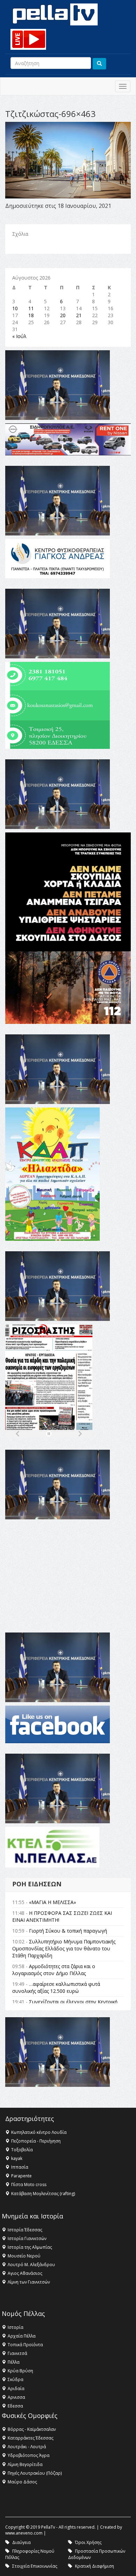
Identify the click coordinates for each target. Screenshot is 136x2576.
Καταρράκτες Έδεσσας (31, 2438)
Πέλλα (14, 2362)
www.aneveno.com (24, 2533)
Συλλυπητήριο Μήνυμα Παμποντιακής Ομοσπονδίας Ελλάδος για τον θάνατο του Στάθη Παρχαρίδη (64, 1948)
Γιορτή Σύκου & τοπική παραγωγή (68, 1931)
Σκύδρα (16, 2379)
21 (79, 315)
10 (15, 308)
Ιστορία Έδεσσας (25, 2230)
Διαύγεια (21, 2542)
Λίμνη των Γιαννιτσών (29, 2282)
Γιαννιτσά (17, 2353)
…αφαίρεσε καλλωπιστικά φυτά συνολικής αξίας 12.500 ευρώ (56, 1987)
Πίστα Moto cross (29, 2184)
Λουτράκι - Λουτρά (27, 2447)
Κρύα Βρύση (20, 2371)
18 (31, 315)
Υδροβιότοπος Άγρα (29, 2455)
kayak (17, 2158)
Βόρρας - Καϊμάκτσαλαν (32, 2429)
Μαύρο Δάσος (22, 2482)
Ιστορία (16, 2327)
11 (31, 308)
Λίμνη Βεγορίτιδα (25, 2464)
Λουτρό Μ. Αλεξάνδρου (31, 2265)
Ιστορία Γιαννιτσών (27, 2238)
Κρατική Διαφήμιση (95, 2566)
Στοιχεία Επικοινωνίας (35, 2566)
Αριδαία (16, 2389)
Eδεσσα (15, 2406)
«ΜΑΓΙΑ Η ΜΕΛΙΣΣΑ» (52, 1902)
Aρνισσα (16, 2397)
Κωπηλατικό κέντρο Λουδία (39, 2132)
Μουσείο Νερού (24, 2256)
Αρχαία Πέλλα (22, 2336)
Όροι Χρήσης (88, 2542)
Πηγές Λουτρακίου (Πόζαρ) (35, 2473)
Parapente (21, 2176)
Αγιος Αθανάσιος (25, 2273)
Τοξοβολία (22, 2150)
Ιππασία (20, 2167)
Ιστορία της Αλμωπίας (30, 2247)
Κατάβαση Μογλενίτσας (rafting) (43, 2194)
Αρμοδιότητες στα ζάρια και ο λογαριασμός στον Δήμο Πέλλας (54, 1970)
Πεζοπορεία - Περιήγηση (36, 2141)
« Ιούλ (19, 336)
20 (63, 315)
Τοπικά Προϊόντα (25, 2345)
